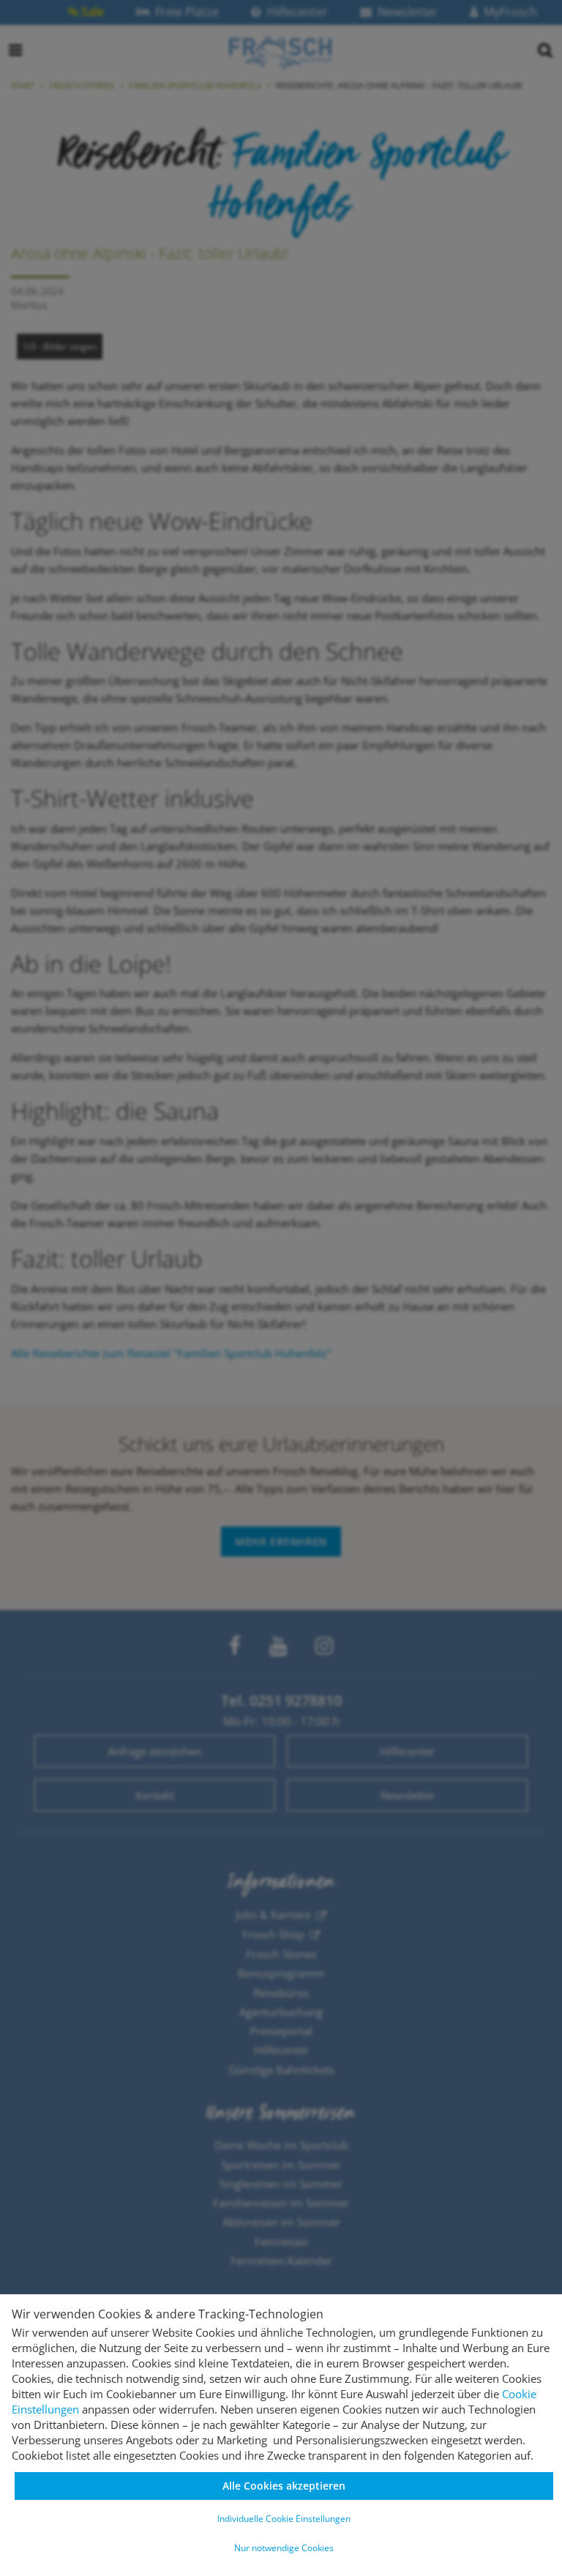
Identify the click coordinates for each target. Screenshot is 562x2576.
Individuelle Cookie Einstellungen (284, 2519)
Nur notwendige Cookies (284, 2548)
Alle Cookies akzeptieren (284, 2486)
